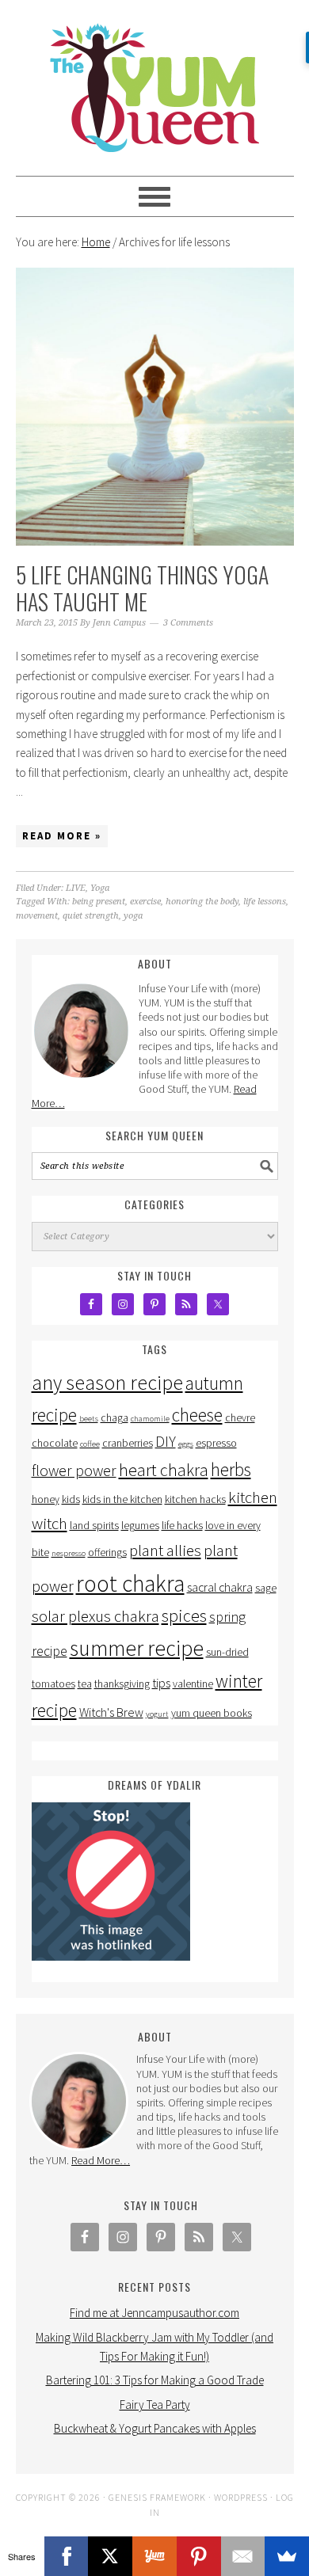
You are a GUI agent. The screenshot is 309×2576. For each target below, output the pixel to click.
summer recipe (137, 1648)
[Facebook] (67, 2556)
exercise (145, 902)
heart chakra (164, 1470)
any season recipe (107, 1383)
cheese (197, 1415)
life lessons (265, 902)
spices (184, 1615)
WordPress (241, 2497)
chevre (240, 1418)
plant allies (165, 1551)
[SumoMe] (287, 2556)
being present (99, 902)
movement (37, 916)
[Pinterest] (199, 2556)
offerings (107, 1552)
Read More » (62, 836)
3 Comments (188, 623)
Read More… (101, 2160)
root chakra (130, 1583)
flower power (74, 1471)
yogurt (157, 1714)
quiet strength (91, 916)
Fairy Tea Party (155, 2405)
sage (266, 1588)
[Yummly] (154, 2556)
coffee (90, 1444)
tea (85, 1684)
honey (46, 1499)
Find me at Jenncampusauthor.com (154, 2313)
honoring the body (202, 902)
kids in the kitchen (122, 1499)
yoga (133, 916)
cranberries (128, 1443)
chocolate (55, 1443)
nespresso (69, 1553)
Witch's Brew (111, 1712)
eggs (186, 1444)
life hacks (182, 1526)
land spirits (94, 1526)
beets (89, 1419)
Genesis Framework (157, 2497)
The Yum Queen (155, 81)
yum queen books (212, 1713)
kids (71, 1499)
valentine (193, 1684)
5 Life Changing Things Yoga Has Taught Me (142, 588)
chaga (114, 1418)
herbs (231, 1469)
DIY (166, 1441)
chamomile (150, 1419)
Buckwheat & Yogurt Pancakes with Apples (155, 2428)
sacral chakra (220, 1587)
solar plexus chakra (95, 1616)
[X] (110, 2556)
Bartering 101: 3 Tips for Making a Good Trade (155, 2380)
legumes (140, 1526)
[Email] (243, 2556)
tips (161, 1683)
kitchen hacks (195, 1499)
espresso (216, 1443)
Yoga (100, 888)
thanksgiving (122, 1684)
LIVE (76, 888)
